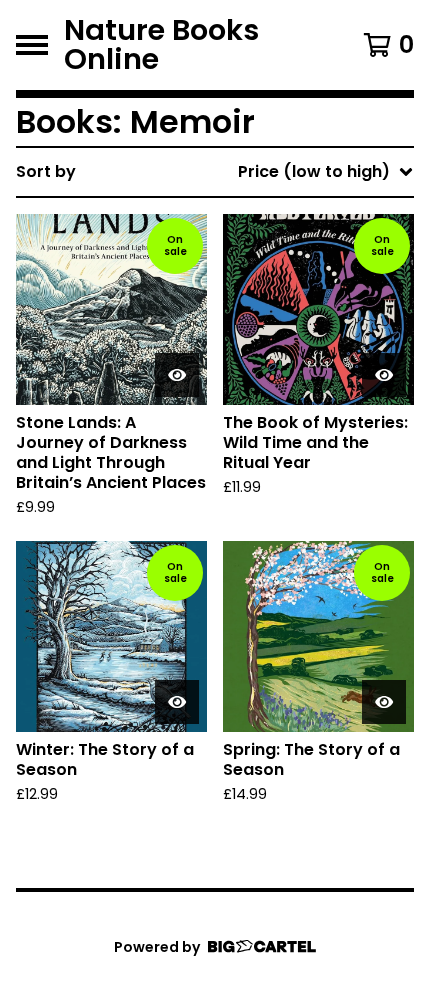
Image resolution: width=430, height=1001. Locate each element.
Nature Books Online (161, 45)
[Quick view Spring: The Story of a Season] (384, 702)
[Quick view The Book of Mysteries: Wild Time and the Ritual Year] (384, 375)
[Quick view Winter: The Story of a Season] (177, 702)
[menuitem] (215, 172)
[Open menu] (32, 45)
